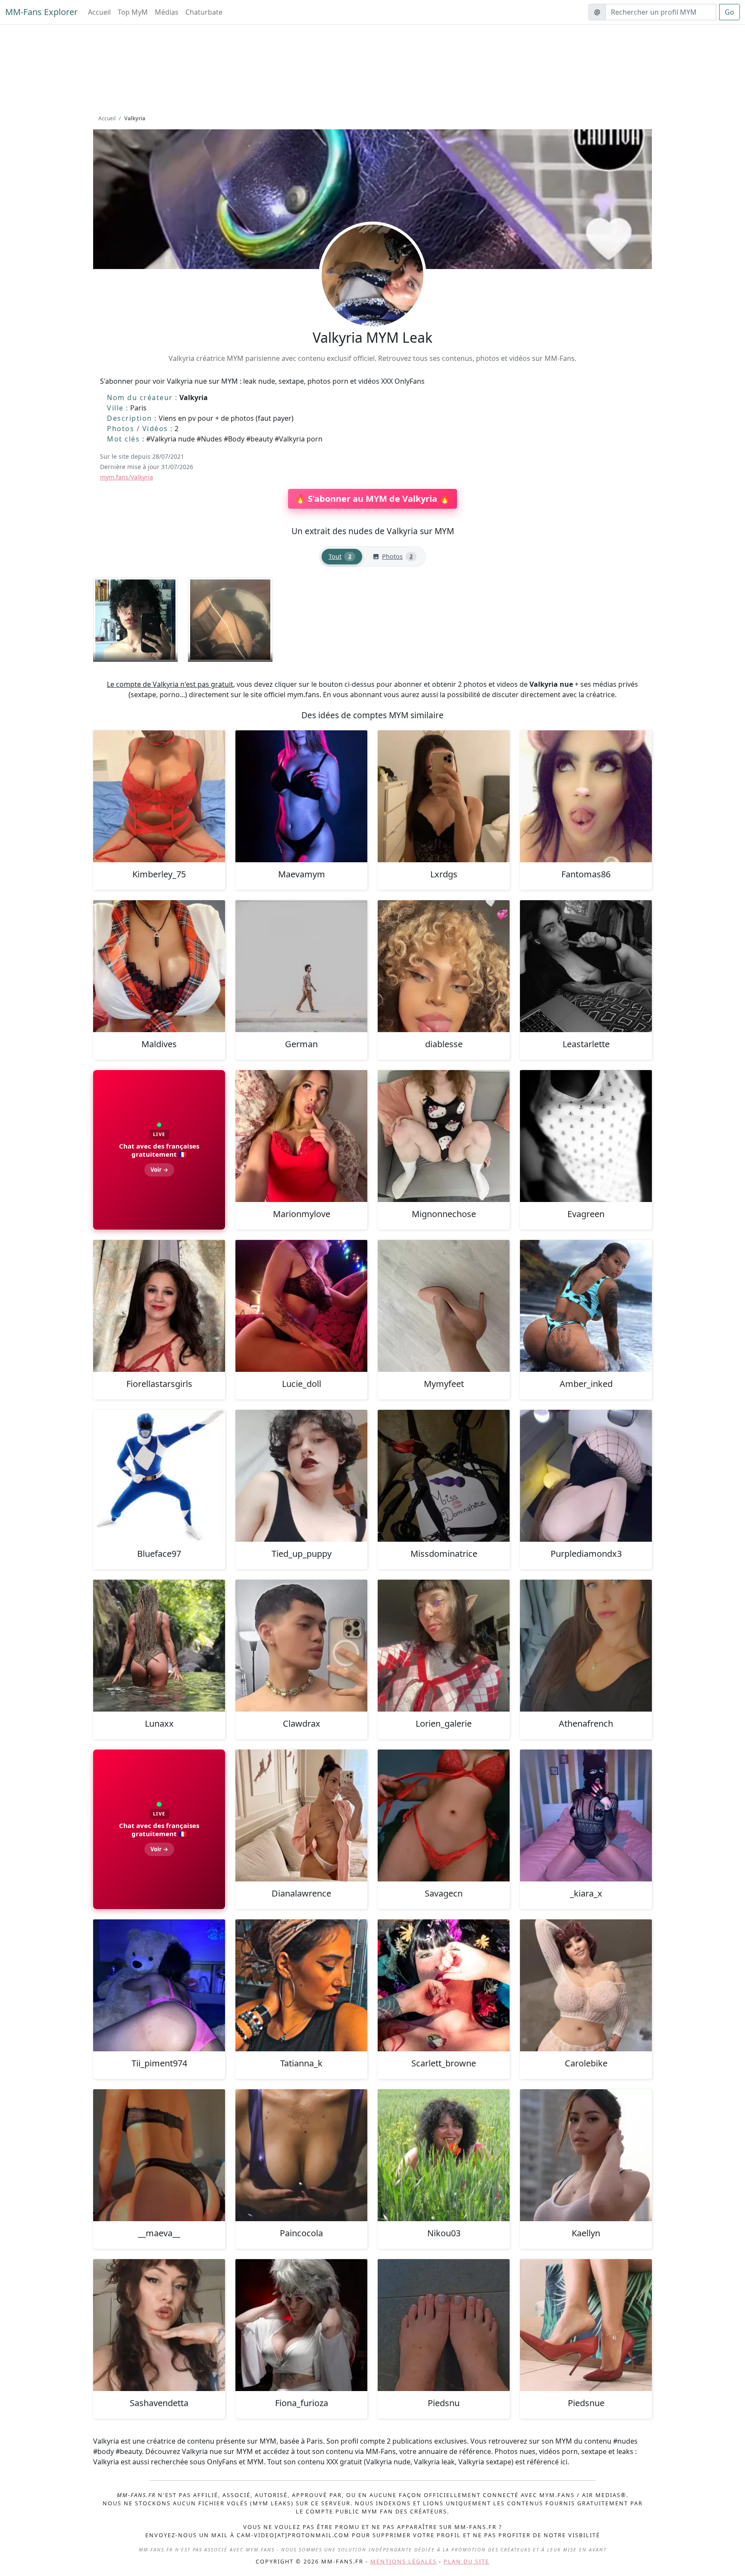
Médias (167, 12)
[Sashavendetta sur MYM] (159, 2325)
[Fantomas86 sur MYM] (586, 796)
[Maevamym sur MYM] (301, 796)
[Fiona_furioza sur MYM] (301, 2325)
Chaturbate (204, 12)
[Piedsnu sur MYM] (444, 2325)
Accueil (99, 12)
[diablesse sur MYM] (444, 966)
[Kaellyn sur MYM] (586, 2155)
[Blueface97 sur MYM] (159, 1476)
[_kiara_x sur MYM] (586, 1815)
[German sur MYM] (301, 966)
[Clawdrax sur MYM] (301, 1646)
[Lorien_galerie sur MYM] (444, 1646)
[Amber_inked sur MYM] (586, 1306)
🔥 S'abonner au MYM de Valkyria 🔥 (372, 499)
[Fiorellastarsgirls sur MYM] (159, 1306)
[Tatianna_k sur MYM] (301, 1985)
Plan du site (466, 2561)
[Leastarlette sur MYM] (586, 966)
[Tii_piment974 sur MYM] (159, 1985)
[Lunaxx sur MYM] (159, 1646)
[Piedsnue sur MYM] (586, 2325)
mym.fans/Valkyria (127, 477)
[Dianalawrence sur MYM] (301, 1815)
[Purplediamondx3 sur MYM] (586, 1476)
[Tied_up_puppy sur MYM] (301, 1476)
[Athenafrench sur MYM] (586, 1646)
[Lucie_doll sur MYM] (301, 1306)
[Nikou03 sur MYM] (444, 2155)
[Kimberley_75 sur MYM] (159, 796)
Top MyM (133, 12)
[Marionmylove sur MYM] (301, 1136)
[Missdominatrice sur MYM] (444, 1476)
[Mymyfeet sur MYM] (444, 1306)
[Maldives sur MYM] (159, 966)
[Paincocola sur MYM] (301, 2155)
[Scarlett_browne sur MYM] (444, 1985)
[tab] (342, 557)
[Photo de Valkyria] (135, 620)
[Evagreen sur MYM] (586, 1136)
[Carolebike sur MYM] (586, 1985)
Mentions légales (404, 2561)
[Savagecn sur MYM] (444, 1815)
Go (729, 12)
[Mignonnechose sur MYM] (444, 1136)
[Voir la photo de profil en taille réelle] (372, 299)
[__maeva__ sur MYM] (159, 2155)
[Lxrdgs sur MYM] (444, 796)
